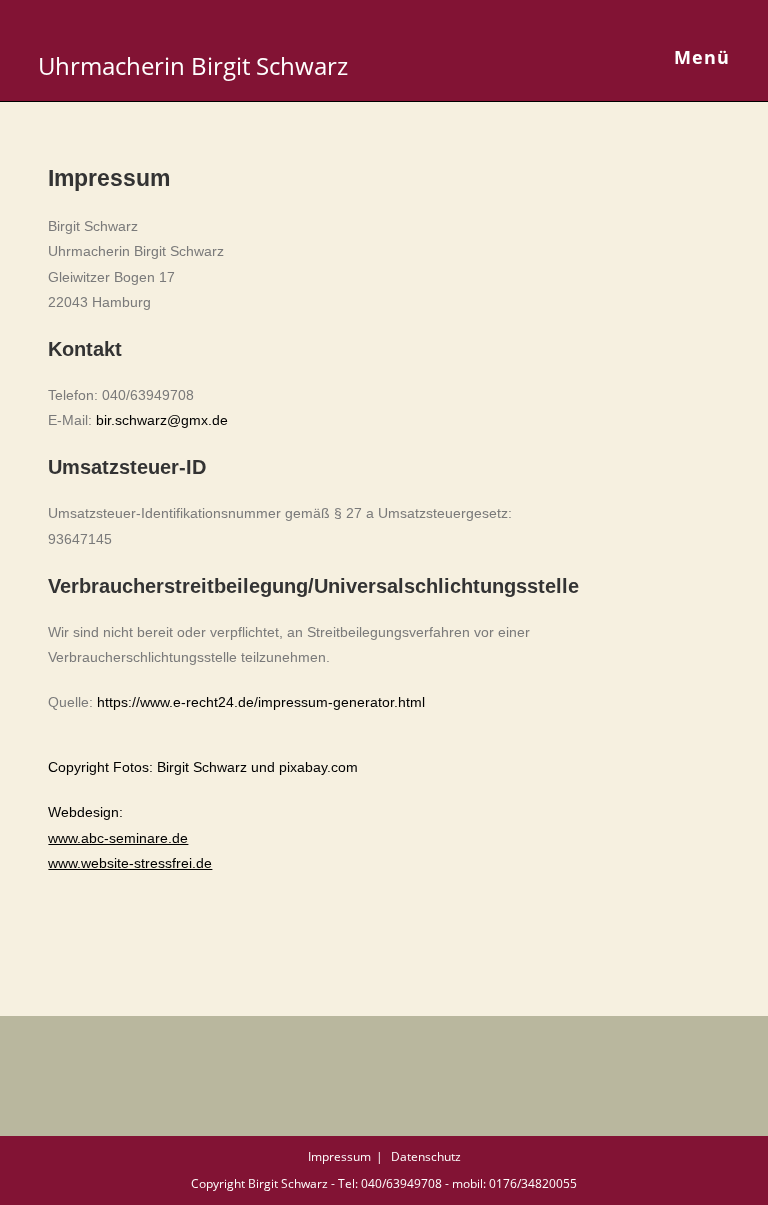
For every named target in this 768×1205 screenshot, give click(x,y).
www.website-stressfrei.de (130, 863)
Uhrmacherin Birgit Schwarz (193, 65)
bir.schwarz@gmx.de (162, 420)
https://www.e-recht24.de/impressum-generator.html (261, 702)
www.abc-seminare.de (118, 838)
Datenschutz (426, 1156)
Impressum (339, 1156)
